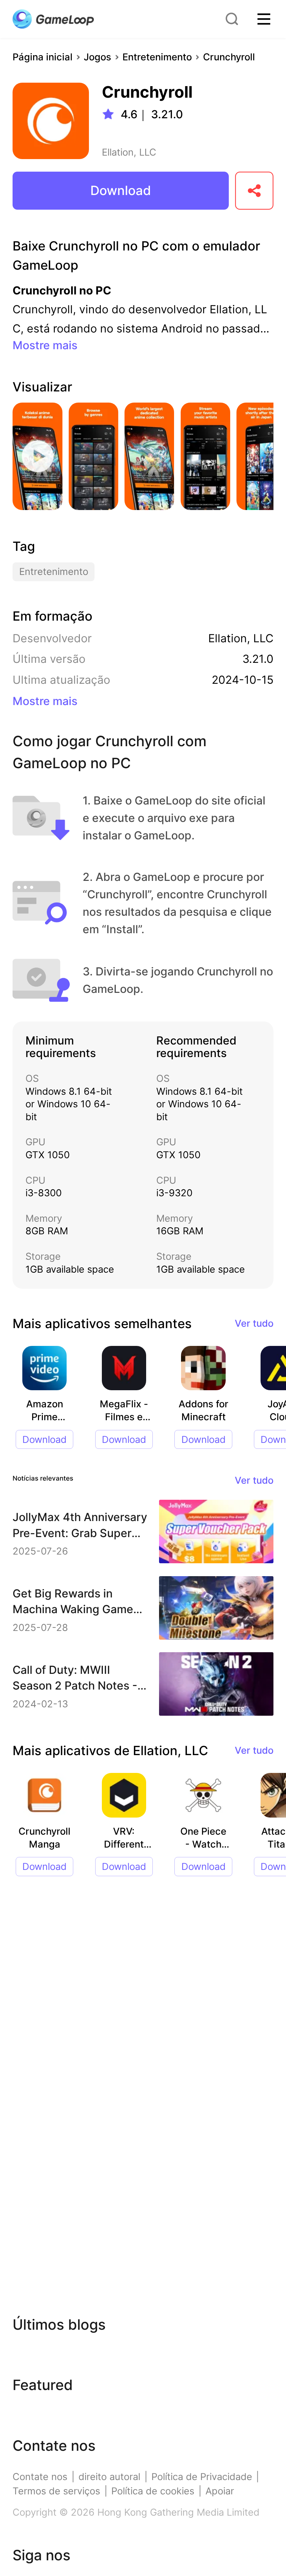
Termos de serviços (56, 2491)
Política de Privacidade (202, 2477)
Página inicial (43, 57)
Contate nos (40, 2477)
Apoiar (220, 2491)
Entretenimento (157, 57)
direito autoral (109, 2477)
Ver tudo (254, 1323)
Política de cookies (153, 2491)
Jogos (97, 57)
